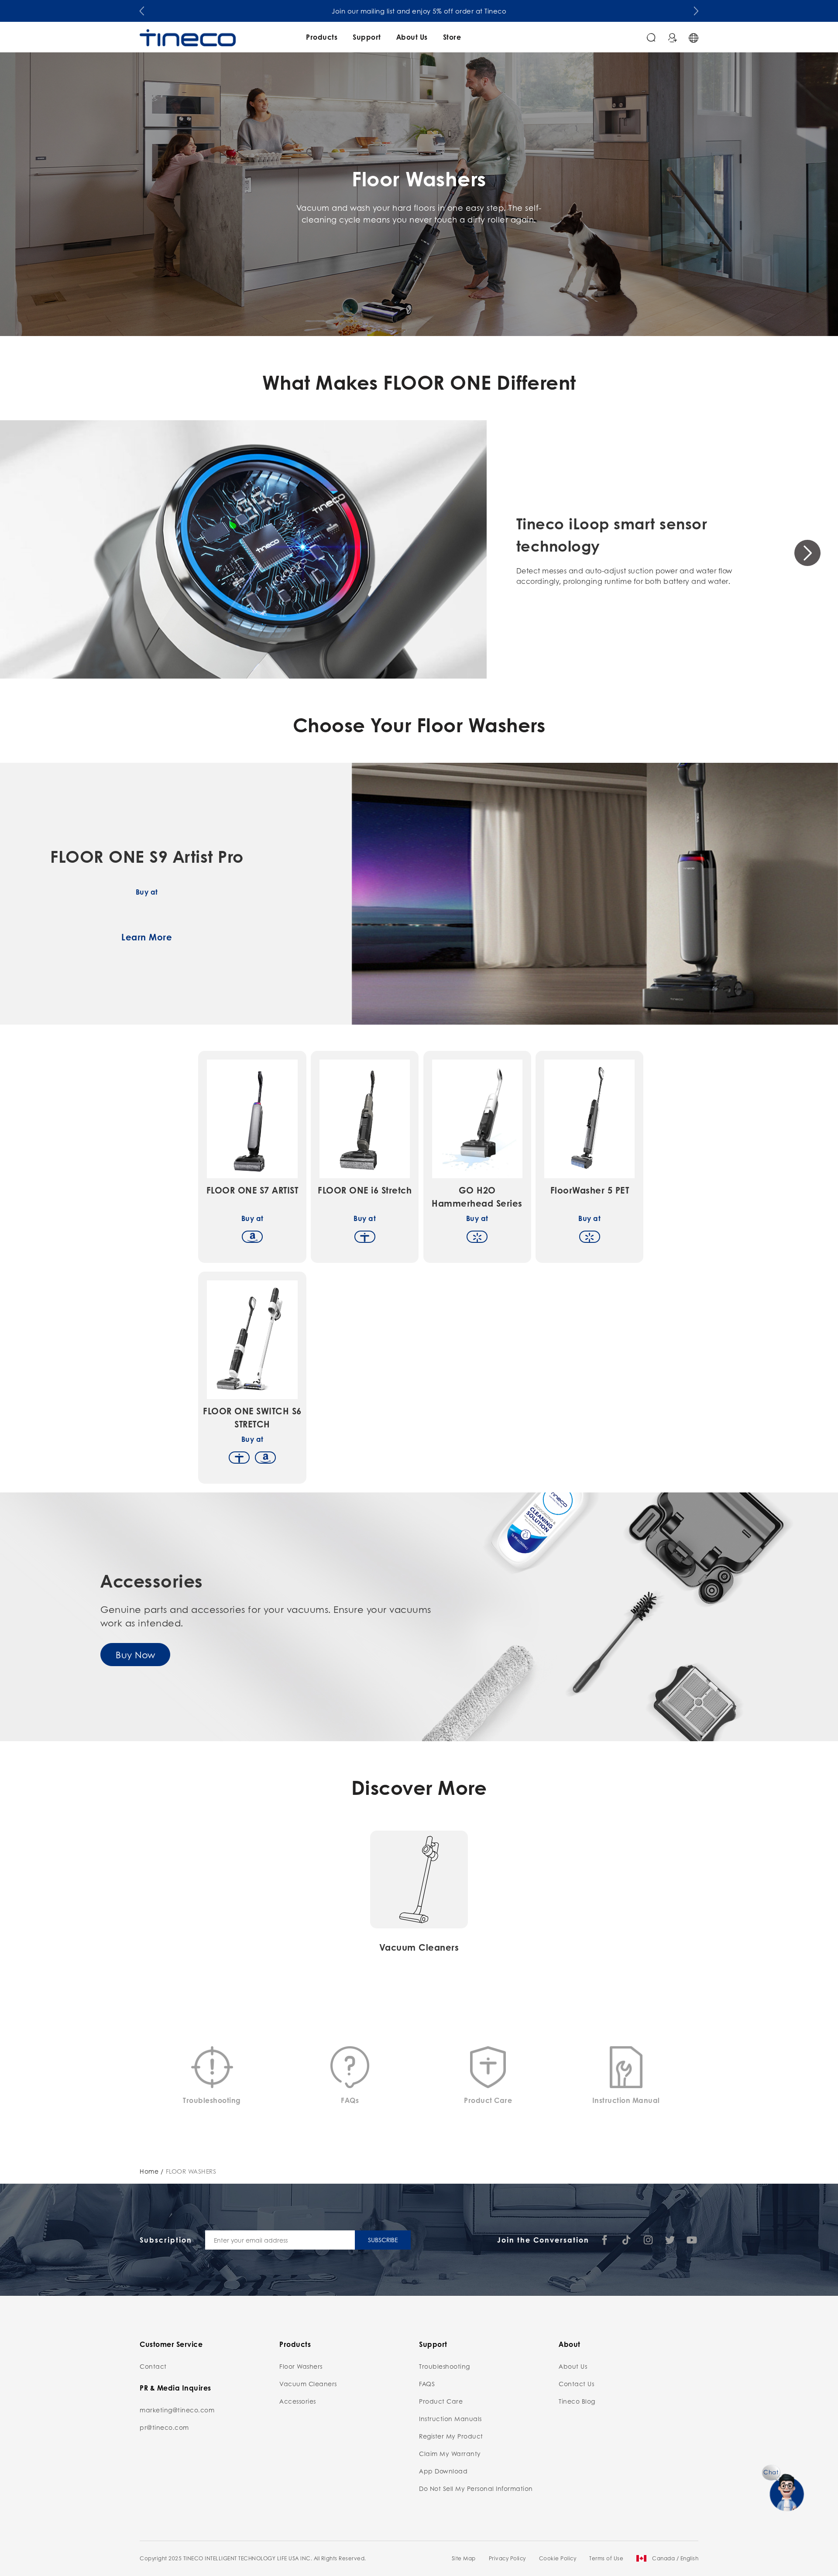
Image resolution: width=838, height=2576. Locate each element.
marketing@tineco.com (177, 2410)
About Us (412, 37)
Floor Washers (301, 2366)
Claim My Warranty (450, 2453)
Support (367, 37)
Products (322, 37)
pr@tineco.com (164, 2427)
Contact (153, 2366)
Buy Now (136, 1654)
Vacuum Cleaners (308, 2384)
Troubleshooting (445, 2366)
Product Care (441, 2401)
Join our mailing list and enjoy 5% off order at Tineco (419, 11)
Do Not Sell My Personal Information (476, 2488)
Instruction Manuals (450, 2418)
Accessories (298, 2401)
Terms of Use (606, 2558)
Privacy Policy (507, 2558)
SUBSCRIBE (383, 2240)
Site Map (464, 2558)
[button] (142, 9)
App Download (443, 2471)
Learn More (147, 937)
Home (149, 2171)
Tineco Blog (577, 2401)
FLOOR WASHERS (191, 2171)
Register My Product (451, 2436)
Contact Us (576, 2384)
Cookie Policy (558, 2558)
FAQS (427, 2384)
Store (452, 37)
